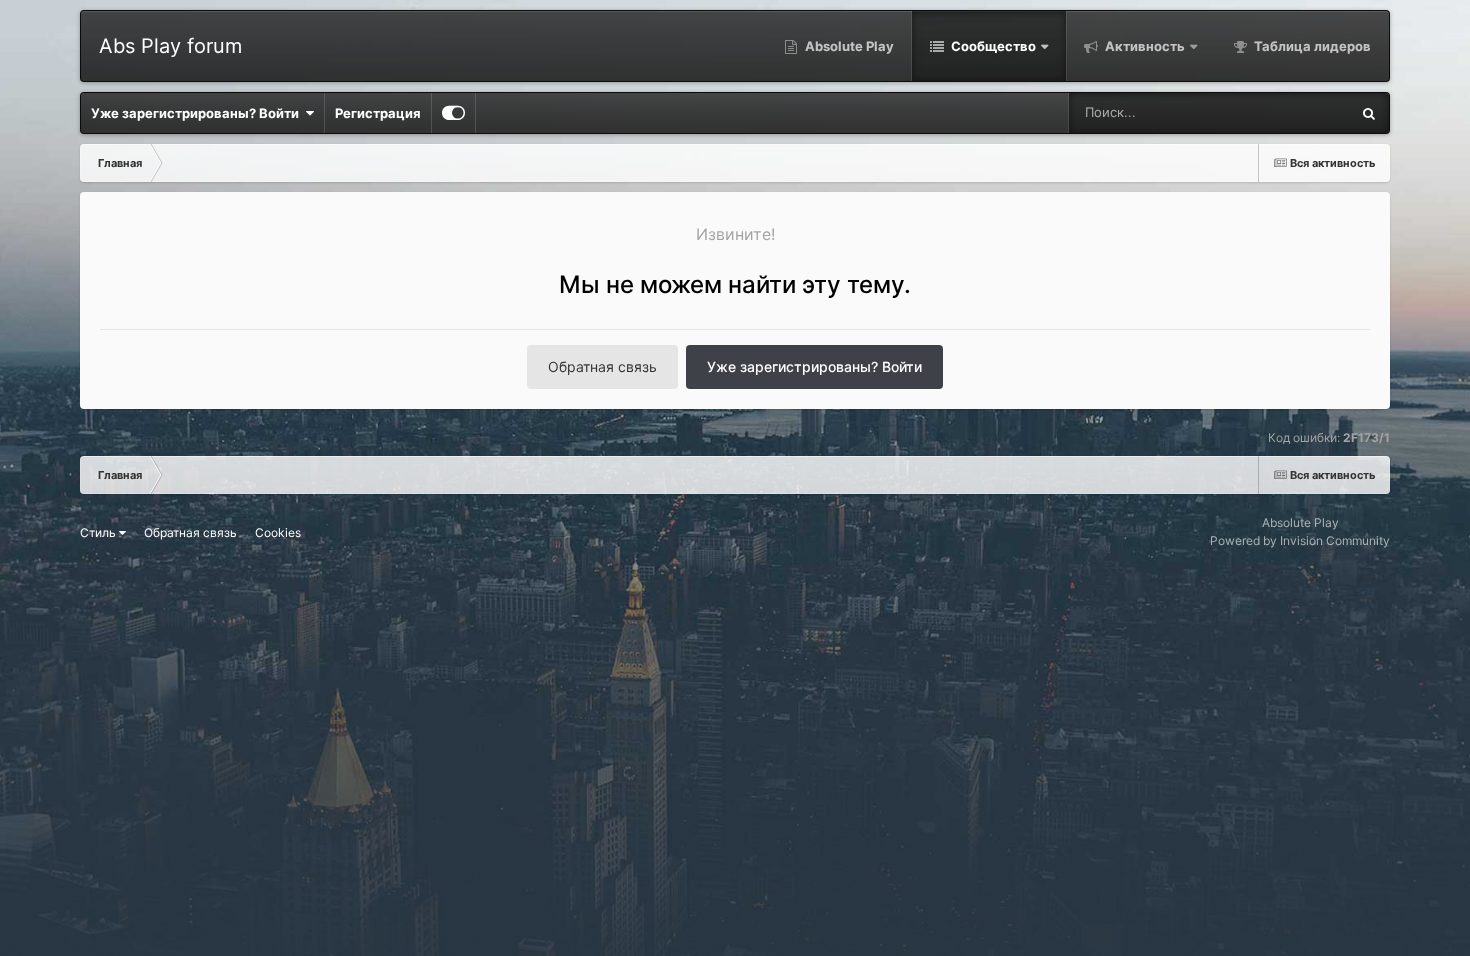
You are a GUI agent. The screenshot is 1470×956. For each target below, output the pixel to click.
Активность (1143, 46)
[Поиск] (1369, 113)
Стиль (99, 532)
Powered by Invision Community (1300, 540)
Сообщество (992, 46)
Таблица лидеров (1311, 46)
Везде (1304, 112)
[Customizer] (453, 113)
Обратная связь (602, 366)
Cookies (278, 532)
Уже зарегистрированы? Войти (198, 113)
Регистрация (378, 113)
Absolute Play (848, 46)
